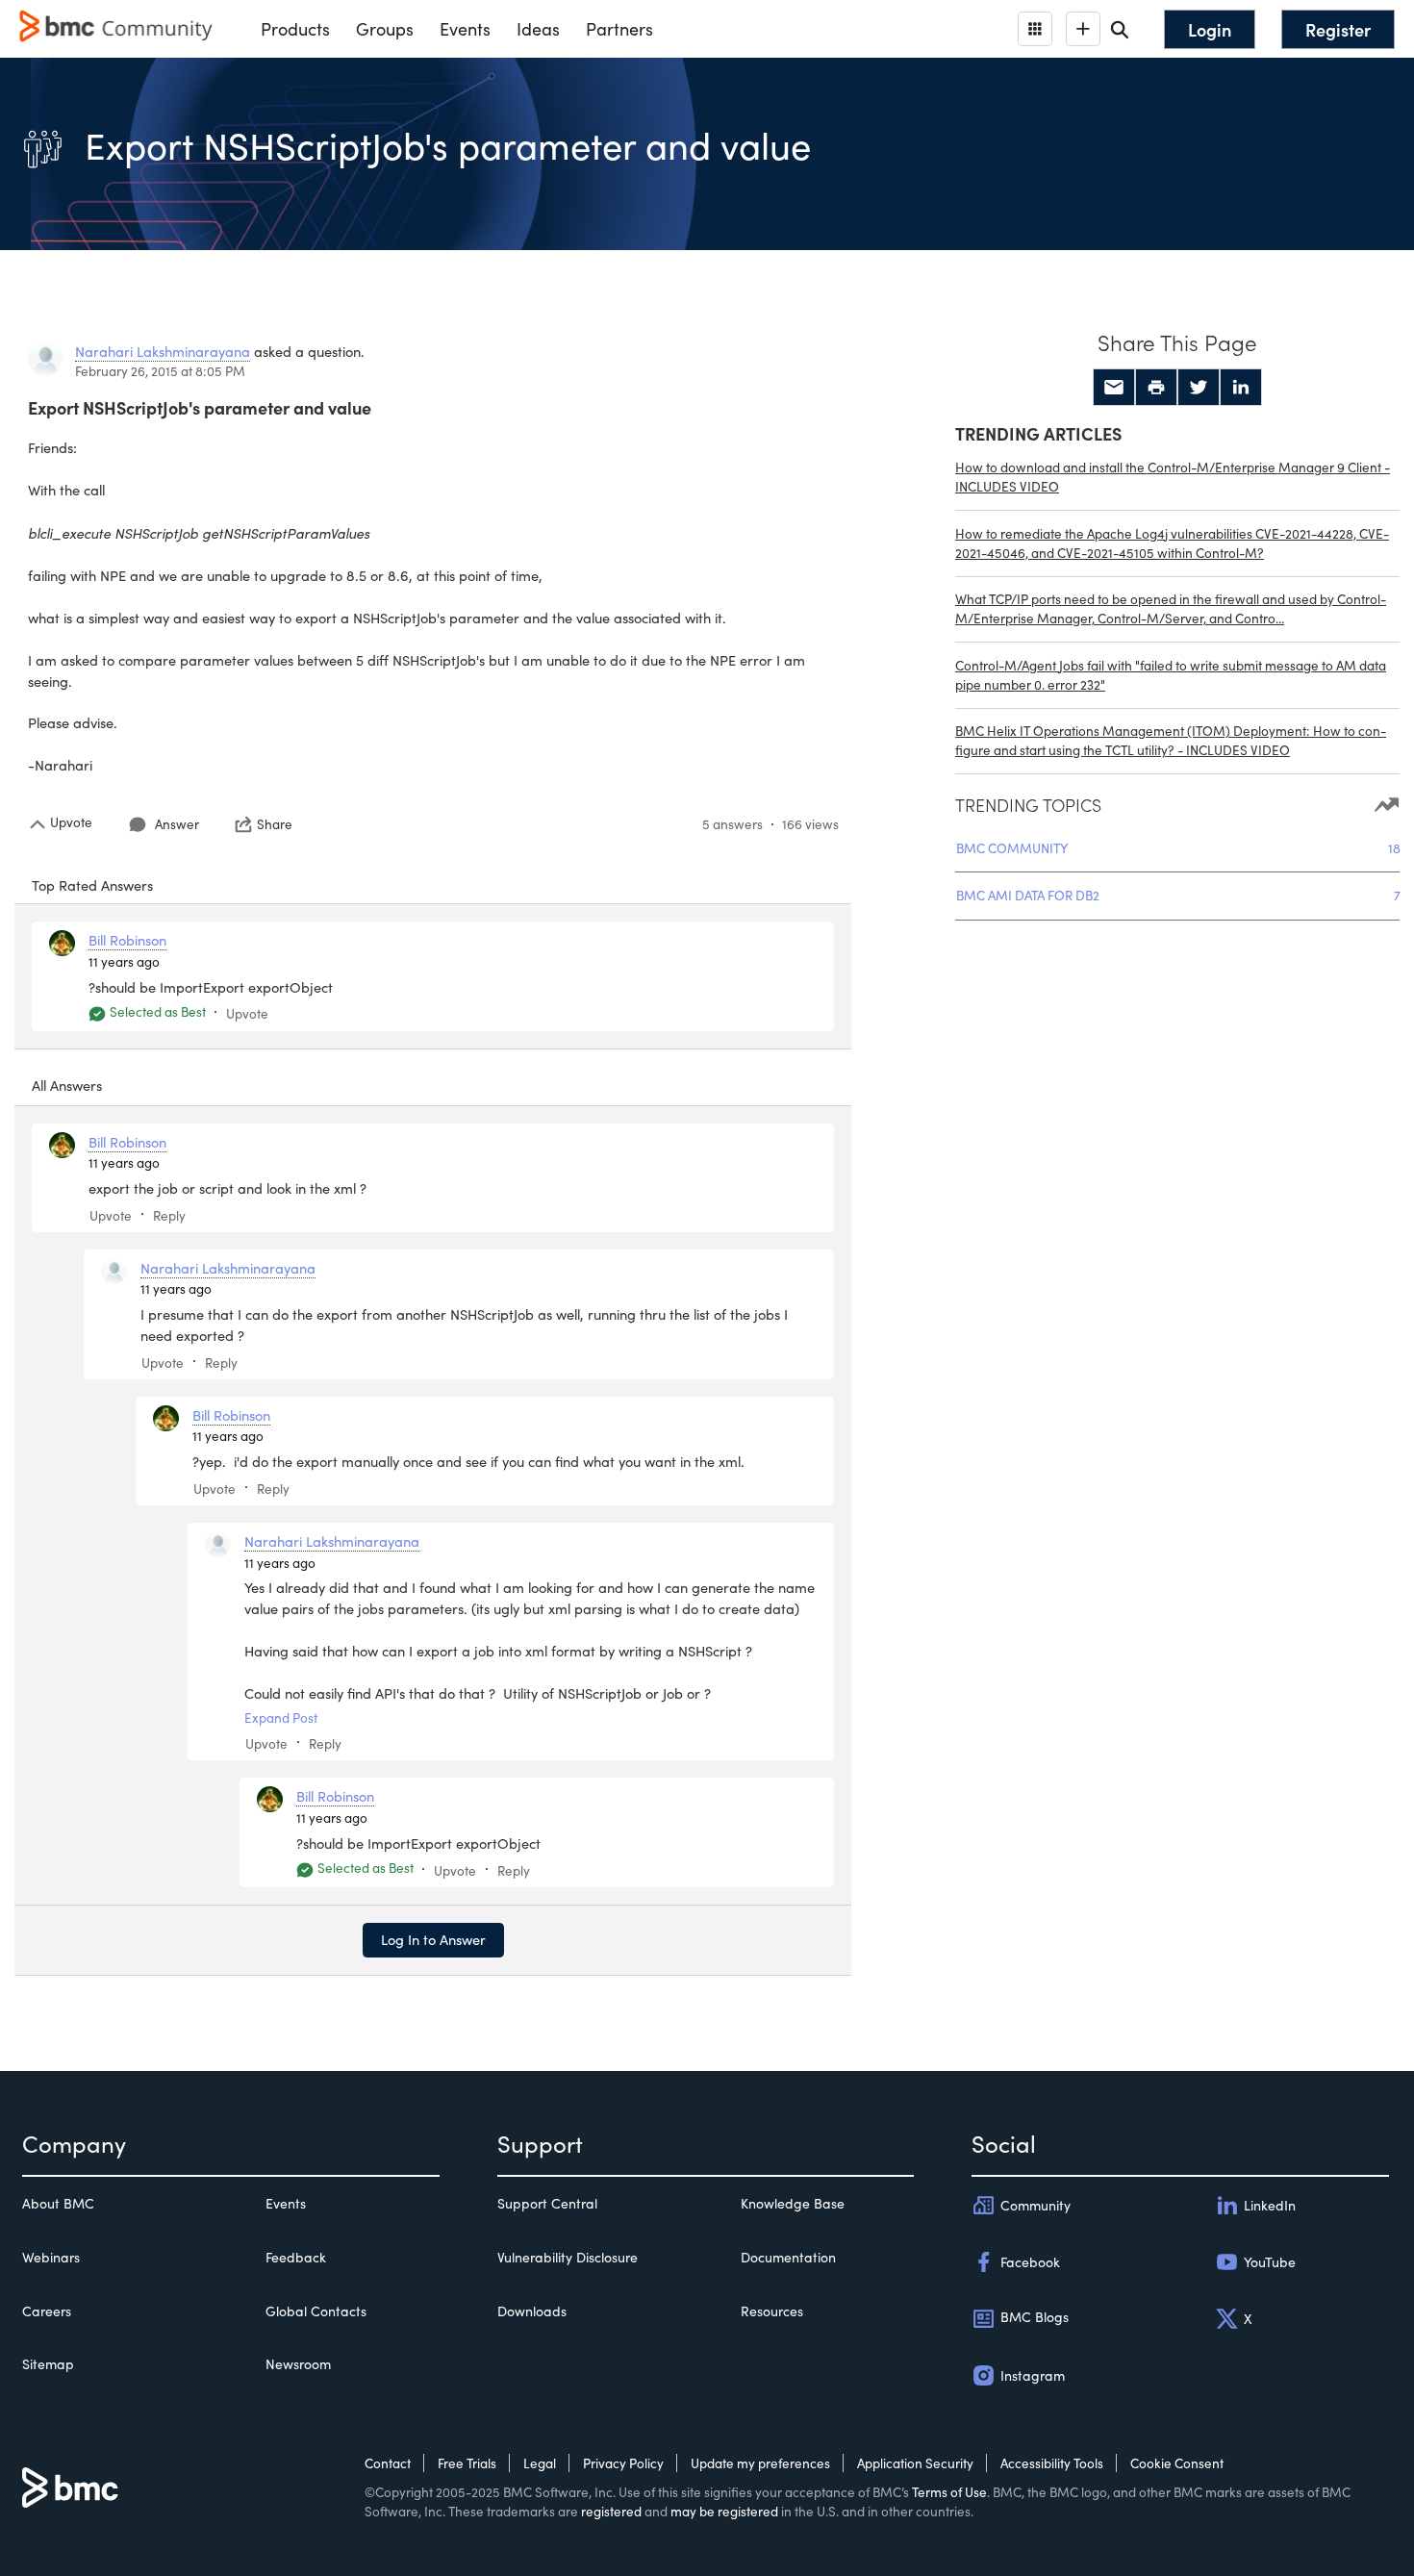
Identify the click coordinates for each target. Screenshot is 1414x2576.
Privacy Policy (623, 2463)
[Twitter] (1199, 388)
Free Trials (467, 2463)
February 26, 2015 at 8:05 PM (160, 371)
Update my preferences (760, 2463)
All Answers (67, 1085)
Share (275, 824)
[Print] (1156, 388)
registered (611, 2511)
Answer (177, 824)
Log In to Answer (433, 1939)
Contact (388, 2463)
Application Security (915, 2463)
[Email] (1114, 388)
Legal (540, 2463)
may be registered (724, 2511)
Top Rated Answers (92, 885)
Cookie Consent (1177, 2463)
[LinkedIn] (1241, 388)
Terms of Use (949, 2492)
